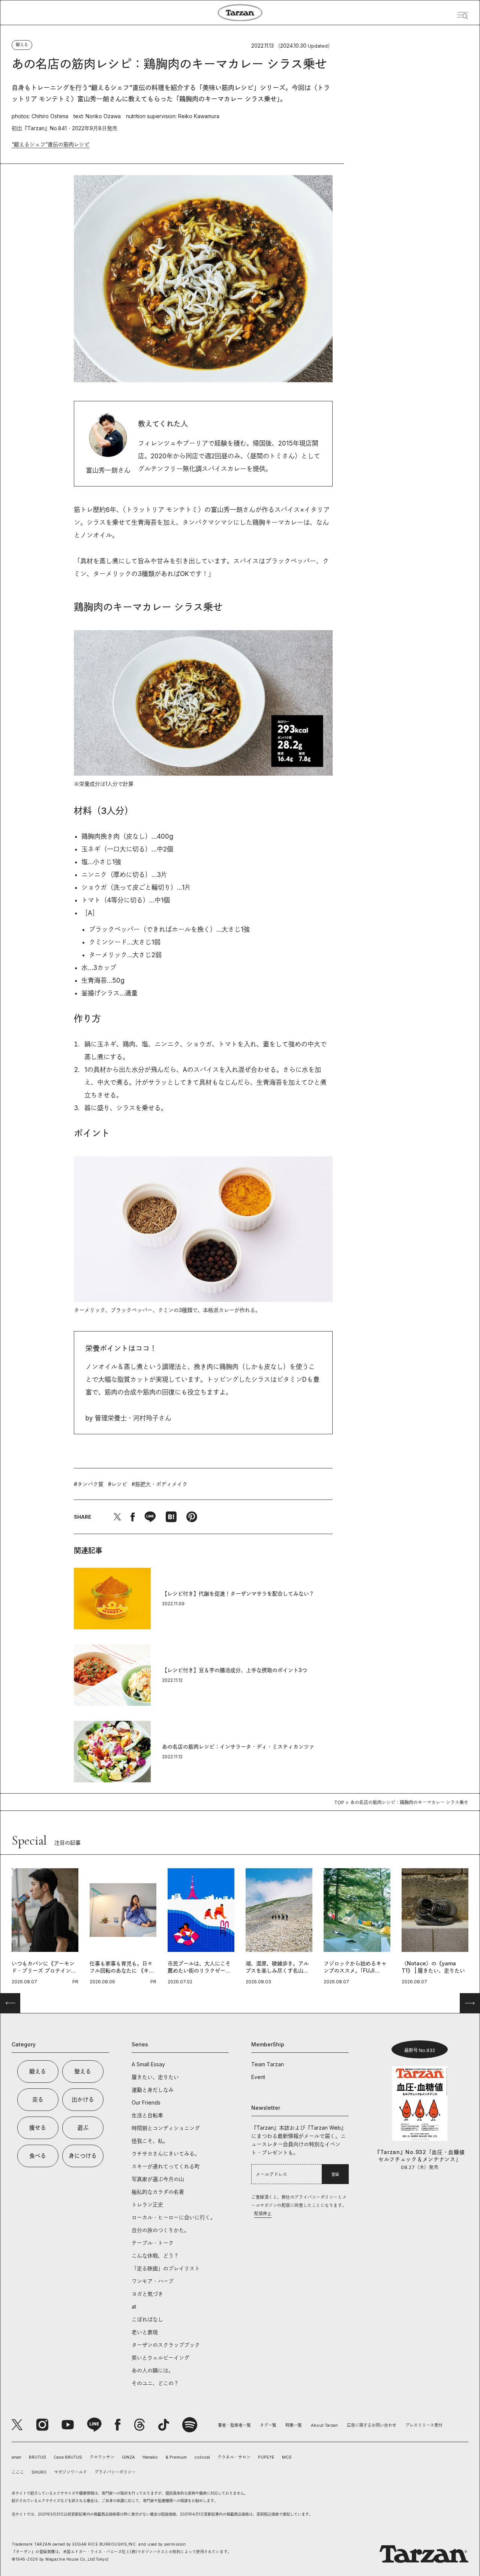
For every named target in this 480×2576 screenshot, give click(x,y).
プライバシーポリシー (115, 2472)
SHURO (39, 2472)
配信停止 (263, 2214)
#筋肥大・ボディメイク (160, 1484)
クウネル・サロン (234, 2457)
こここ (18, 2472)
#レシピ (118, 1484)
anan (16, 2457)
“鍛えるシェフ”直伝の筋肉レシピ (51, 144)
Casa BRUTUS (68, 2457)
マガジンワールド (70, 2472)
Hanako (150, 2457)
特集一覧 (294, 2425)
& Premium (176, 2457)
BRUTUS (37, 2457)
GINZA (128, 2457)
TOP (339, 1802)
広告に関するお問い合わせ (372, 2425)
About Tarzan (324, 2425)
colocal (202, 2457)
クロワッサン (102, 2457)
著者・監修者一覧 (234, 2425)
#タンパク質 (89, 1484)
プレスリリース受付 (424, 2425)
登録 (335, 2174)
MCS (287, 2457)
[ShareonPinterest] (192, 1517)
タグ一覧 (268, 2425)
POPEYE (266, 2457)
